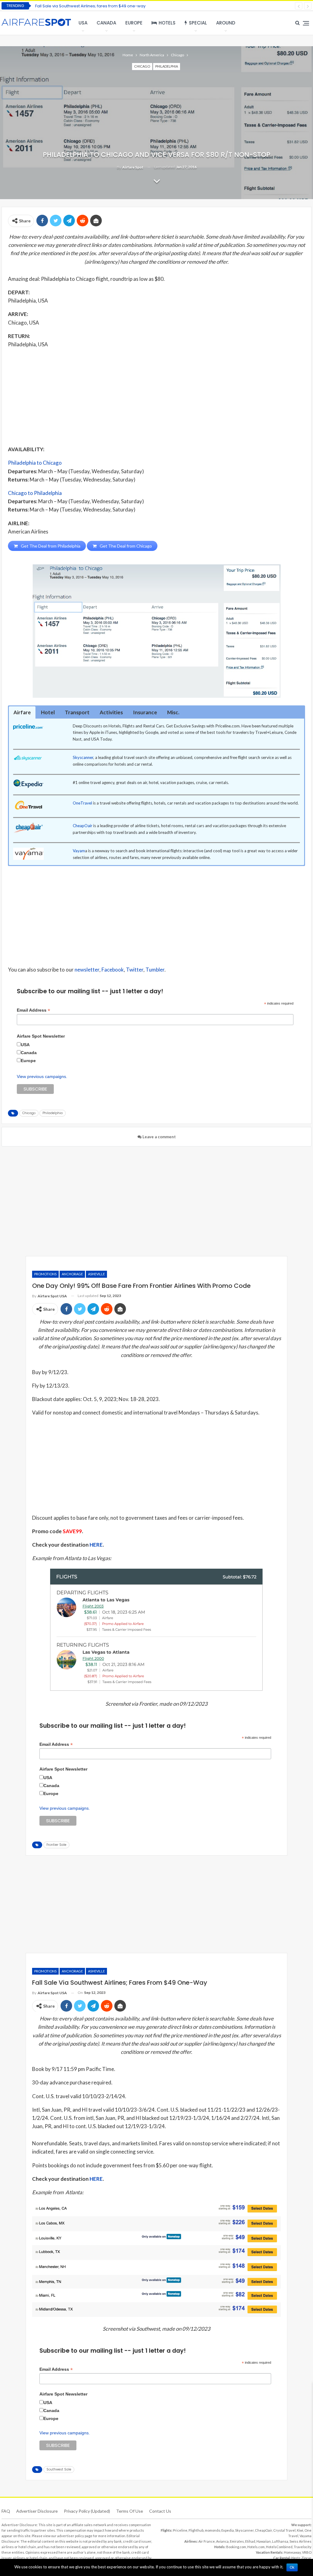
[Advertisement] (156, 396)
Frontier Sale (56, 1845)
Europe (134, 23)
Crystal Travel (284, 2530)
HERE (96, 1545)
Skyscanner (83, 757)
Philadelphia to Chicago (35, 463)
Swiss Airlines (300, 2541)
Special (198, 23)
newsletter (87, 970)
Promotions (45, 1274)
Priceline (180, 2530)
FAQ (6, 2511)
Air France (207, 2541)
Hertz (296, 2558)
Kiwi (300, 2530)
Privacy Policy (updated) (87, 2511)
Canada (106, 23)
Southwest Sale (59, 2469)
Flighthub (196, 2530)
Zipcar (306, 2558)
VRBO (307, 2552)
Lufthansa (280, 2541)
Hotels (167, 23)
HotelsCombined (279, 2547)
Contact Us (160, 2511)
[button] (22, 712)
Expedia (228, 2530)
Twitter (135, 970)
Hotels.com (256, 2547)
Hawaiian (264, 2541)
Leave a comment (159, 1137)
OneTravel (82, 803)
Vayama (306, 2536)
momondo (212, 2530)
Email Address (33, 1010)
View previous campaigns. (42, 1076)
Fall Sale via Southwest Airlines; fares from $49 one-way (90, 6)
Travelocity (303, 2547)
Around (226, 23)
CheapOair (83, 826)
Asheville (96, 1274)
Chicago (142, 66)
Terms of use (130, 2511)
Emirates (237, 2541)
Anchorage (72, 1274)
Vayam (79, 851)
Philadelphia (167, 66)
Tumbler (155, 970)
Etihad (250, 2541)
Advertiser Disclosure (37, 2511)
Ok (292, 2567)
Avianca (222, 2541)
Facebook (113, 970)
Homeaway (292, 2552)
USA (83, 23)
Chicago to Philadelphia (35, 493)
